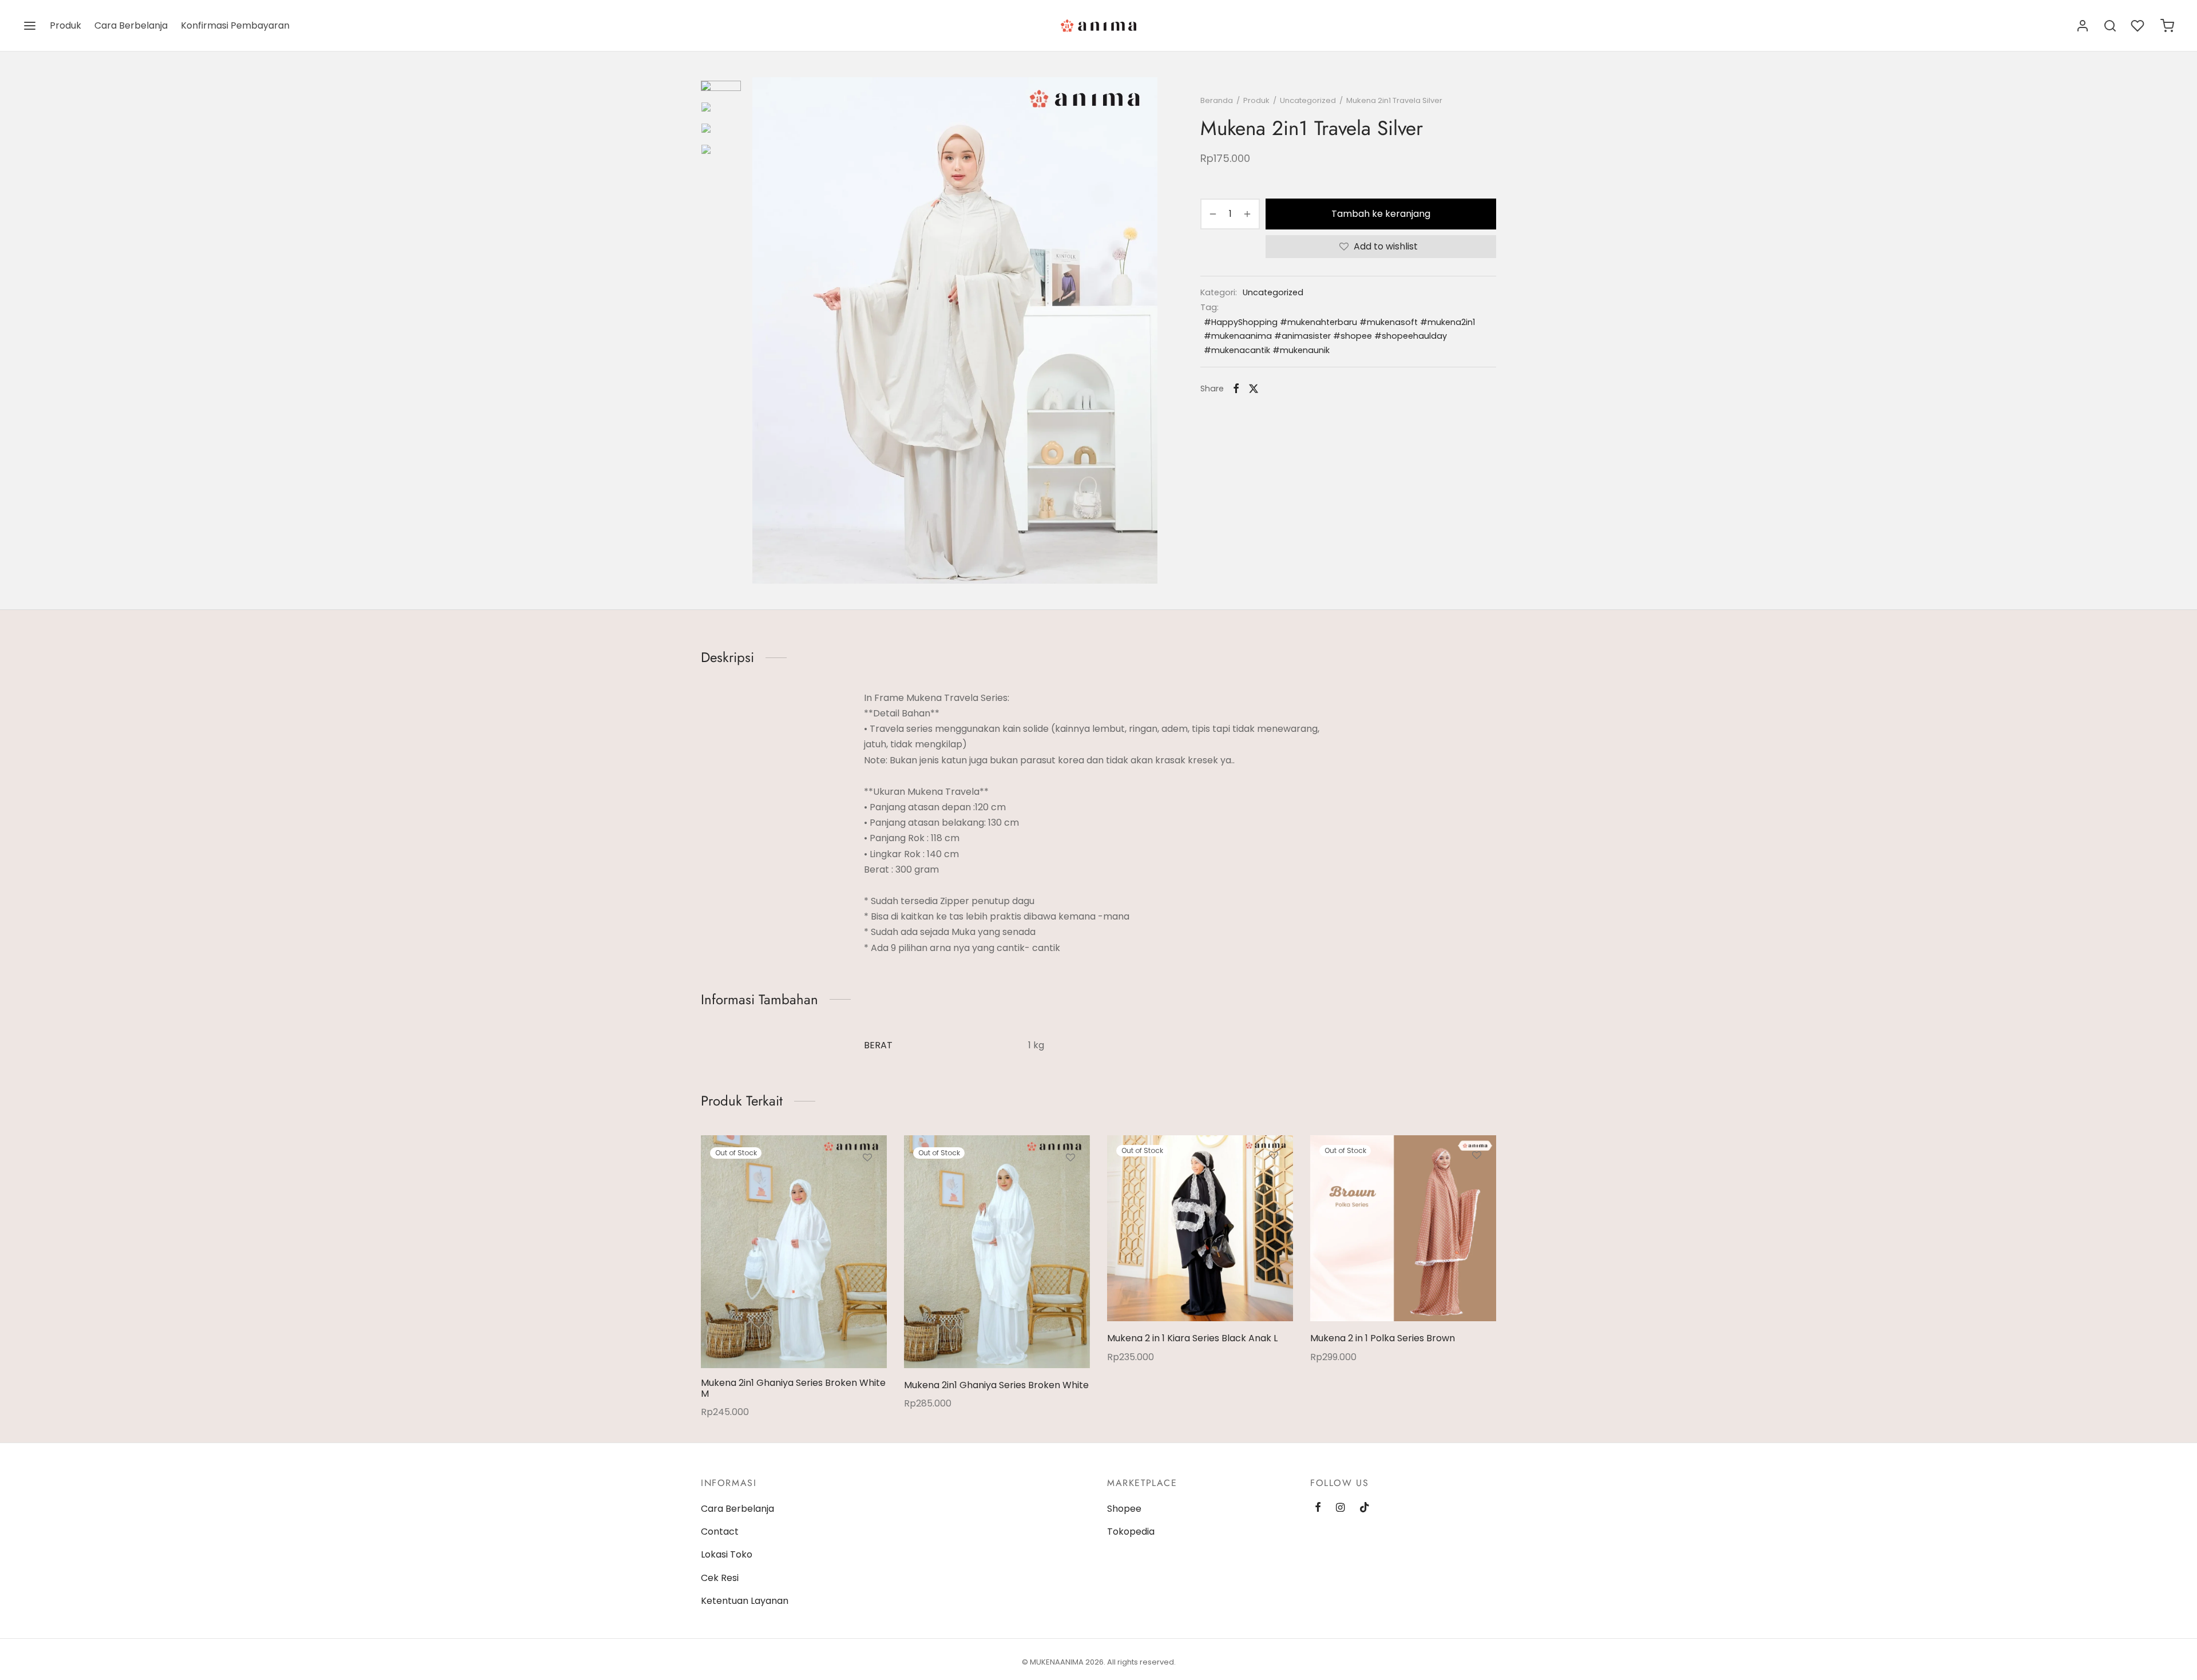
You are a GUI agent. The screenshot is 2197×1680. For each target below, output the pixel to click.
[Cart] (2167, 26)
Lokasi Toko (727, 1554)
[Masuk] (2083, 26)
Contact (720, 1532)
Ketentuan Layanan (745, 1601)
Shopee (1124, 1509)
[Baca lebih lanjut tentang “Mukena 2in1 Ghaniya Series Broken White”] (1070, 1184)
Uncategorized (1308, 100)
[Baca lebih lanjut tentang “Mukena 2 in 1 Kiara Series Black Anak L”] (1274, 1182)
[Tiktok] (1365, 1508)
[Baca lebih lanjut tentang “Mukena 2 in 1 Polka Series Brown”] (1477, 1182)
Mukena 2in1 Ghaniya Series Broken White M (793, 1388)
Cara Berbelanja (131, 25)
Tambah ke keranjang (1381, 214)
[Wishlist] (2139, 26)
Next (1146, 331)
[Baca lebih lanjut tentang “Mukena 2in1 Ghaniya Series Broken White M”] (867, 1184)
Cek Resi (720, 1578)
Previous (764, 331)
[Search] (2110, 26)
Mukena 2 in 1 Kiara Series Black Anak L (1192, 1338)
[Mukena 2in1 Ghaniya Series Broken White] (997, 1252)
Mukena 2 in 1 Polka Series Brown (1383, 1338)
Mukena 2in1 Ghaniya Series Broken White (996, 1385)
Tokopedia (1131, 1532)
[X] (1254, 389)
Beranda (1217, 100)
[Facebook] (1236, 389)
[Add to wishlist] (867, 1158)
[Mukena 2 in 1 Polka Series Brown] (1403, 1228)
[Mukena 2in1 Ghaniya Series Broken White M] (794, 1252)
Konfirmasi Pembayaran (235, 25)
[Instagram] (1340, 1508)
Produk (66, 25)
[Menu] (30, 26)
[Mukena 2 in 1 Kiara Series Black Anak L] (1200, 1228)
